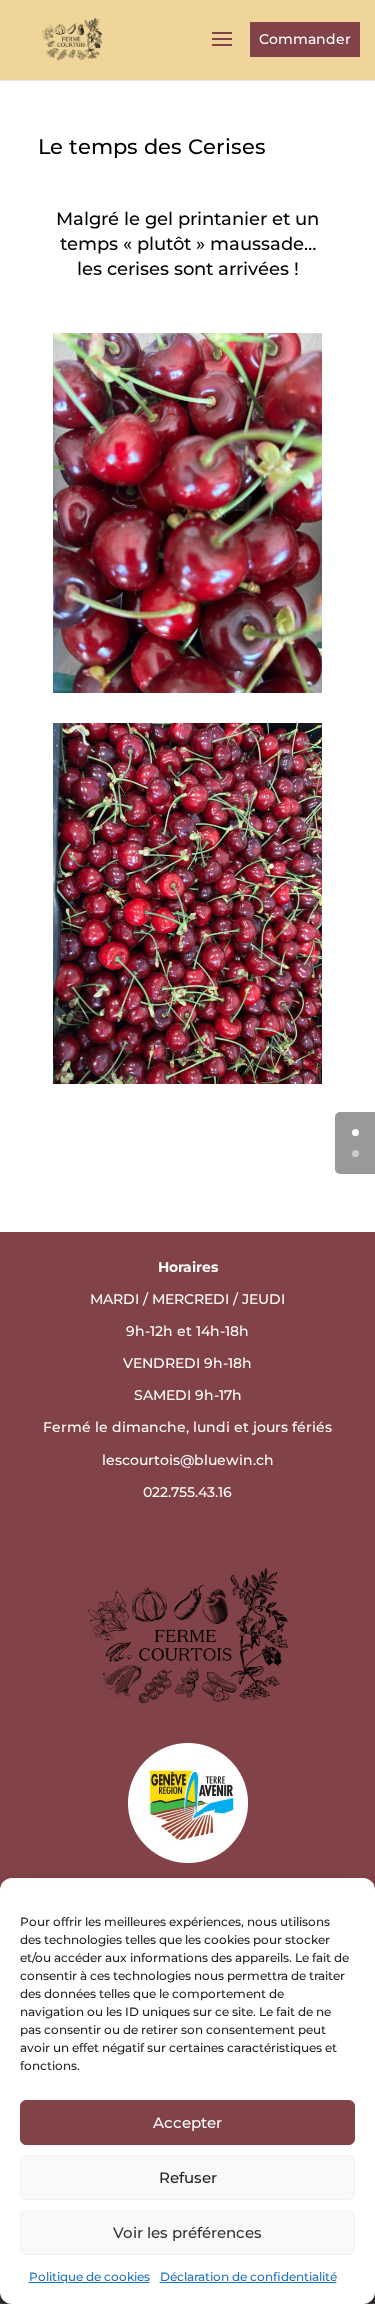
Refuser (188, 2177)
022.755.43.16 (187, 1492)
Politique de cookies (89, 2276)
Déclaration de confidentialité (248, 2276)
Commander (305, 39)
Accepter (187, 2122)
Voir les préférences (187, 2232)
